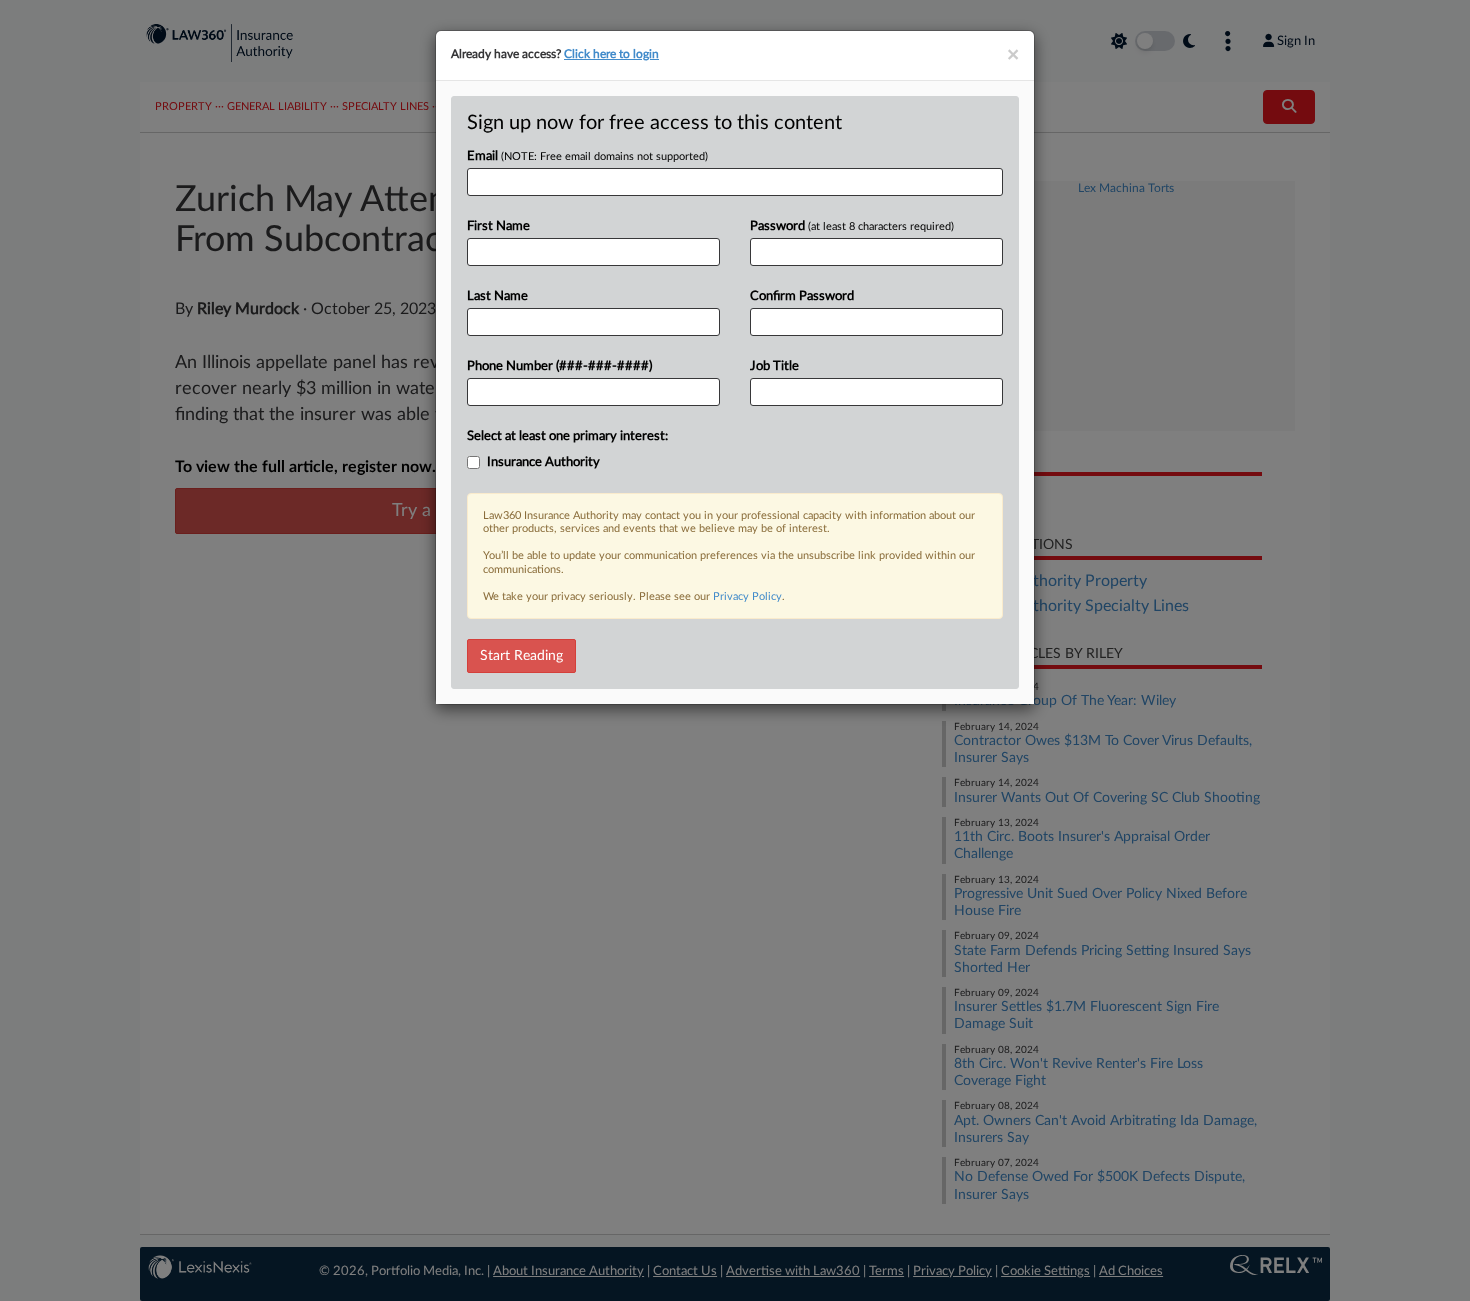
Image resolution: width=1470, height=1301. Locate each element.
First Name (498, 226)
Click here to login (611, 54)
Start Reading (521, 656)
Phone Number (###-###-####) (559, 366)
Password (852, 226)
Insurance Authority (543, 462)
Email (587, 156)
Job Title (774, 366)
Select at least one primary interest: (567, 436)
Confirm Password (802, 296)
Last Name (497, 296)
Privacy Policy (747, 596)
